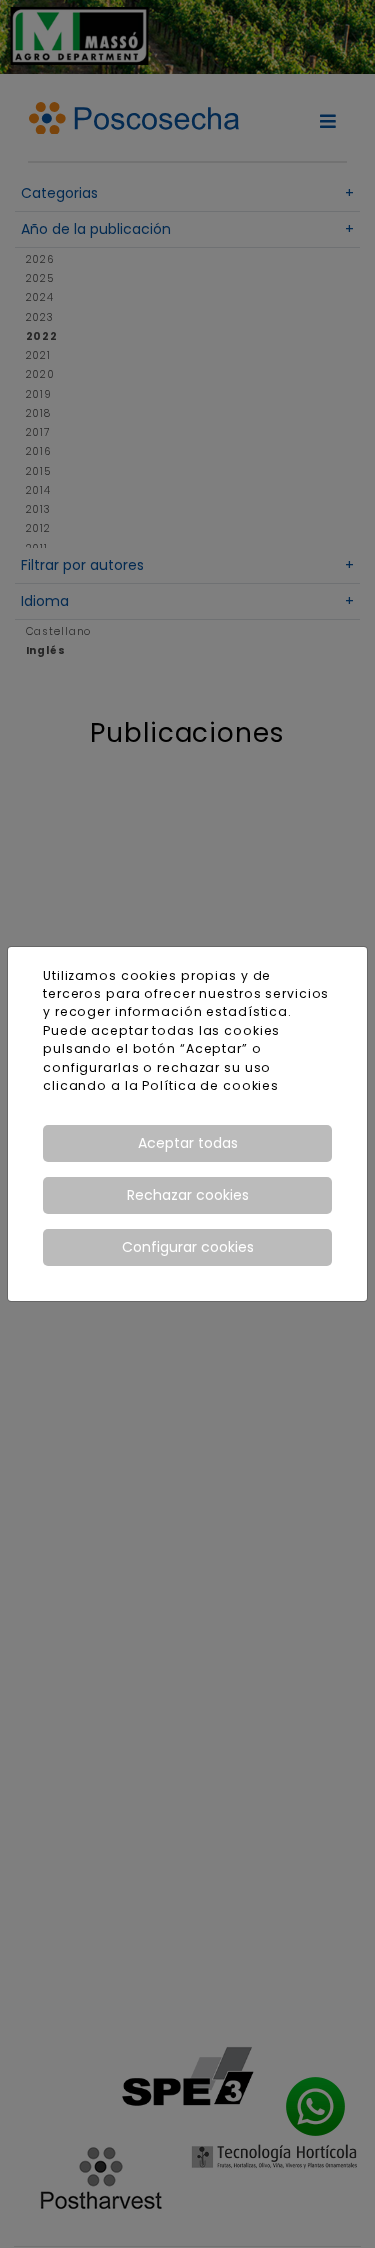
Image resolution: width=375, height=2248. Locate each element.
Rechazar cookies (188, 1195)
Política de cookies (210, 1085)
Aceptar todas (188, 1143)
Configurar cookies (188, 1247)
